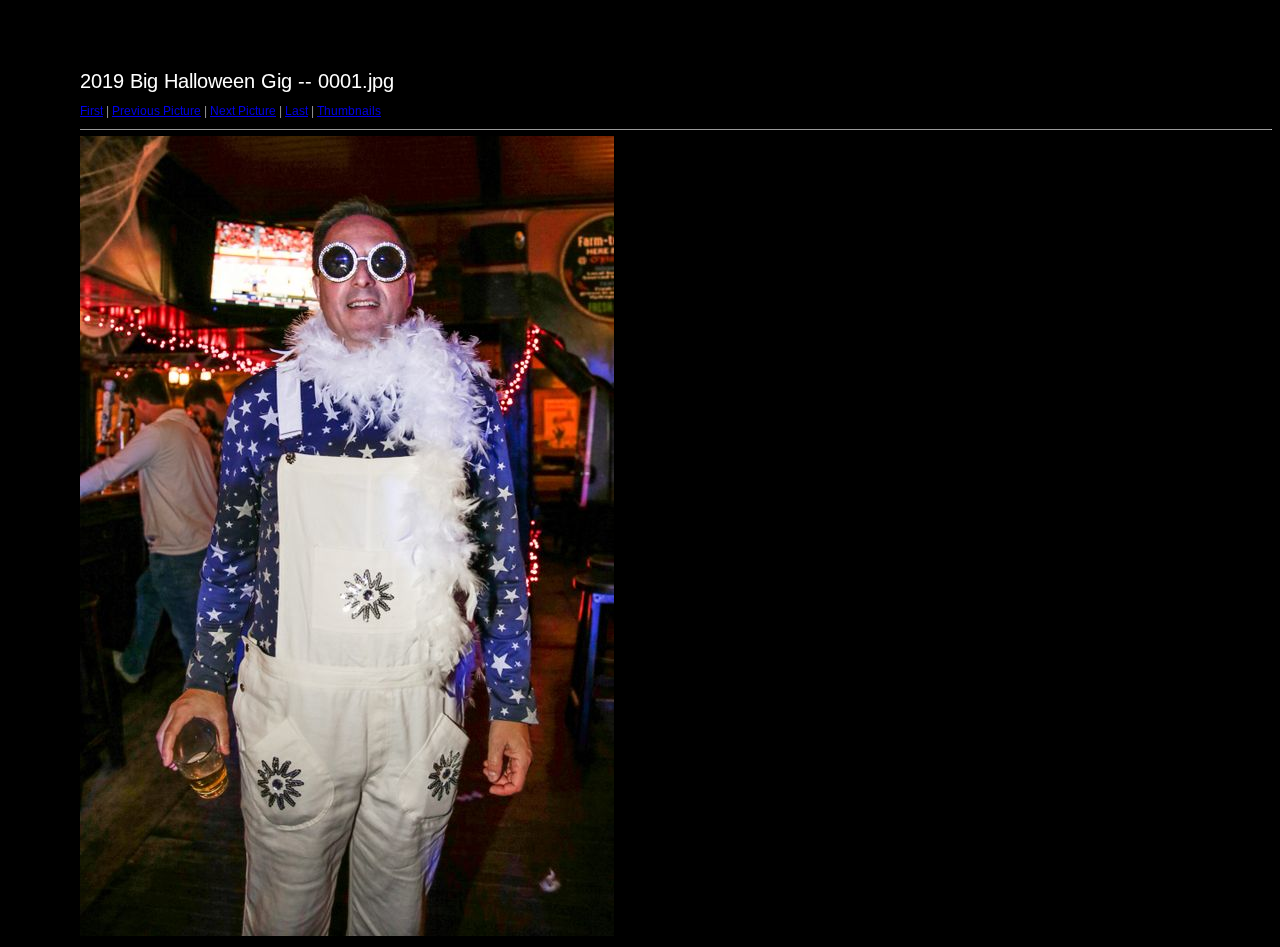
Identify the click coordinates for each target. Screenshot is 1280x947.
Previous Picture (156, 111)
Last (296, 111)
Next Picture (243, 111)
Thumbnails (349, 111)
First (91, 111)
